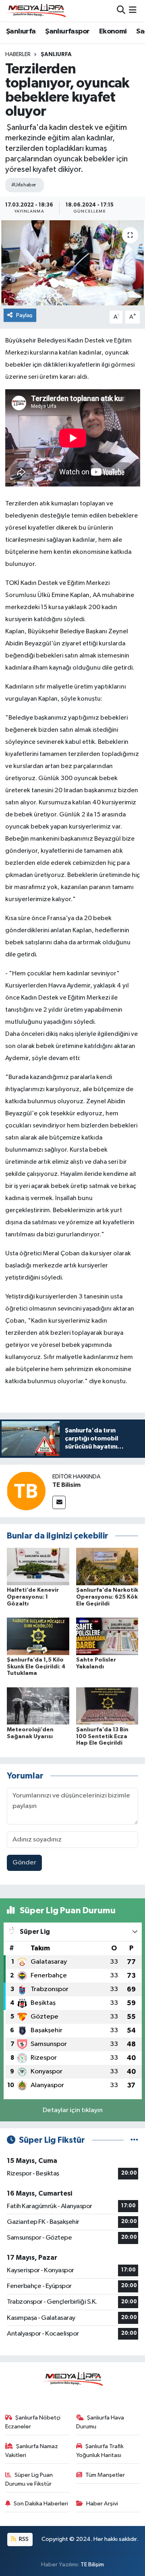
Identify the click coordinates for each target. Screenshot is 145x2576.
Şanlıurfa (21, 31)
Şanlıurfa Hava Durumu (100, 2422)
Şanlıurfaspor (67, 31)
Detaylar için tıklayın (73, 2110)
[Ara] (121, 11)
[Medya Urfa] (35, 10)
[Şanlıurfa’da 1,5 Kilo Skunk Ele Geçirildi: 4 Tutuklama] (38, 1636)
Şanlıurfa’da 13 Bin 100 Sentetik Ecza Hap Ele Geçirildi (102, 1737)
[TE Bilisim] (26, 1491)
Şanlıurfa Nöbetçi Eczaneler (33, 2422)
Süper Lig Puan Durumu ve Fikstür (29, 2479)
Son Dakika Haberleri (41, 2504)
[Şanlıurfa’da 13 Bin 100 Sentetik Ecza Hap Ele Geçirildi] (107, 1706)
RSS (23, 2539)
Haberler (18, 54)
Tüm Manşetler (105, 2475)
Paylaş (24, 315)
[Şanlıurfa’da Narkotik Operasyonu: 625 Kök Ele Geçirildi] (107, 1566)
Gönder (24, 1863)
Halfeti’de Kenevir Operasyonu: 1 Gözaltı (33, 1597)
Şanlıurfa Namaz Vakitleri (32, 2451)
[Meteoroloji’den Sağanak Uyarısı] (38, 1706)
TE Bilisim (66, 1485)
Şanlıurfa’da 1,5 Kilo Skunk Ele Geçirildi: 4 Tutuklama (36, 1667)
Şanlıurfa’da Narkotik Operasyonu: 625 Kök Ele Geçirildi (107, 1597)
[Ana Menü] (133, 11)
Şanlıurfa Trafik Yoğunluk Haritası (100, 2451)
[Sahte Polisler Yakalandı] (107, 1636)
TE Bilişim (92, 2565)
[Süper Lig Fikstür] (134, 2140)
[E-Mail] (59, 1502)
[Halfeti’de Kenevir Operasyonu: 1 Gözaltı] (38, 1566)
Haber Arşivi (102, 2504)
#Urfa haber (24, 185)
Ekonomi (113, 31)
